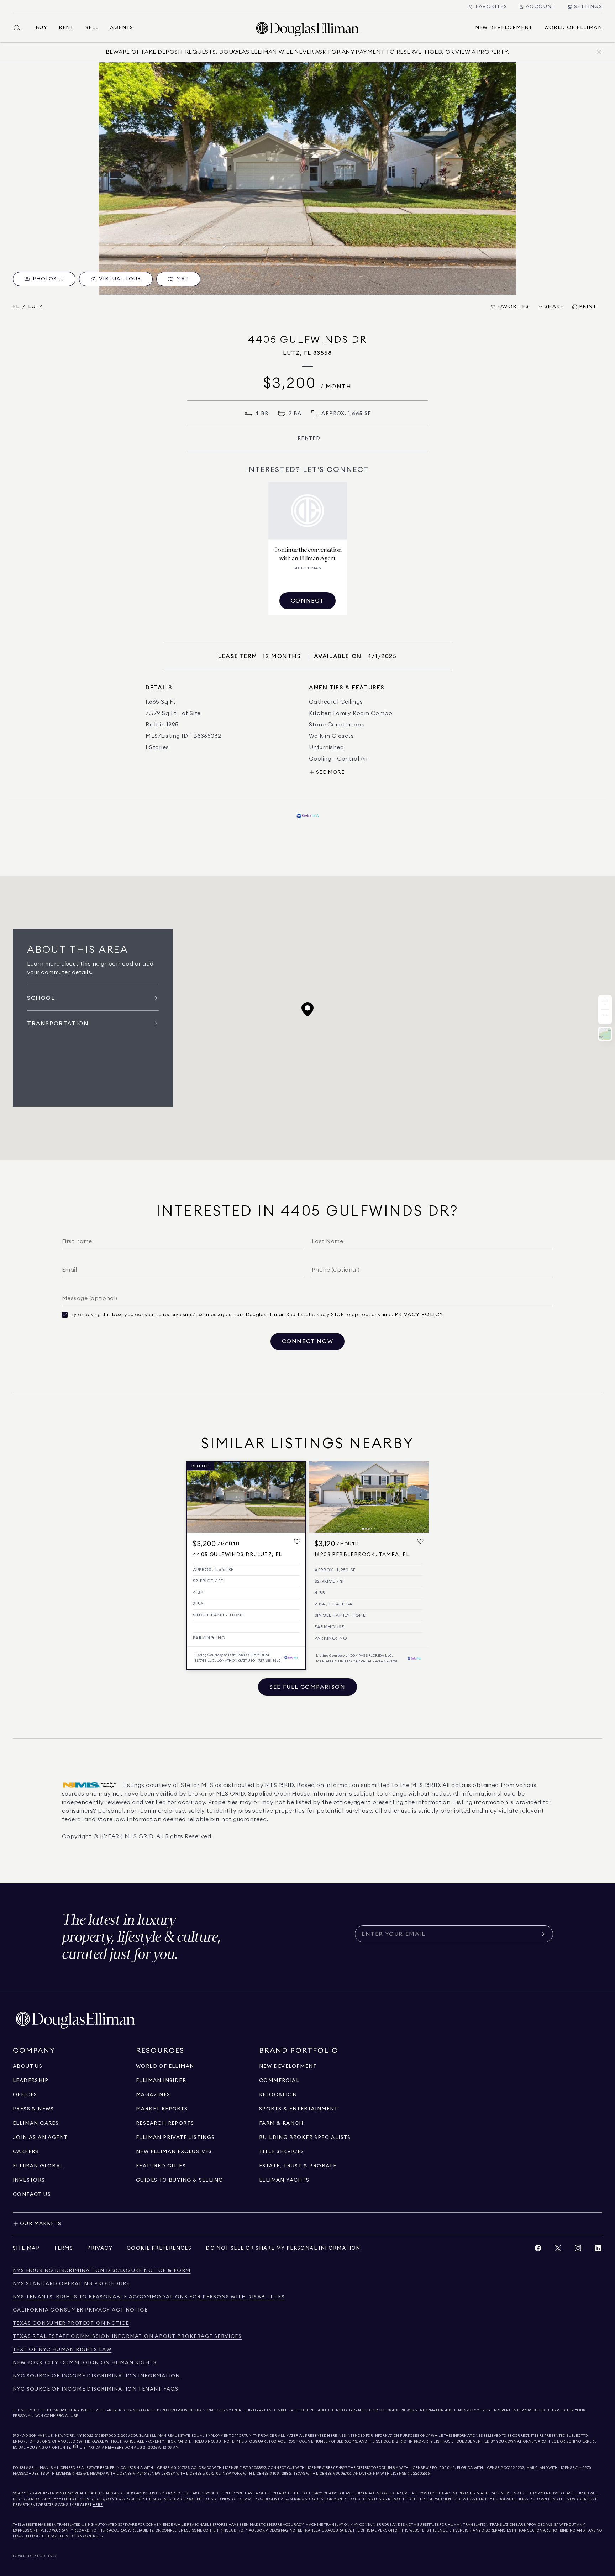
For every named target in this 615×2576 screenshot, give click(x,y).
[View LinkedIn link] (598, 2250)
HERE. (98, 2505)
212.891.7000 (106, 2436)
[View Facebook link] (538, 2250)
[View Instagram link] (578, 2250)
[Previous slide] (317, 1497)
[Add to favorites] (297, 1542)
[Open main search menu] (20, 28)
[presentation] (307, 178)
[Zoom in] (605, 1002)
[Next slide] (420, 1497)
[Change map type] (605, 1034)
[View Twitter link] (558, 2250)
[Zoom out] (605, 1017)
